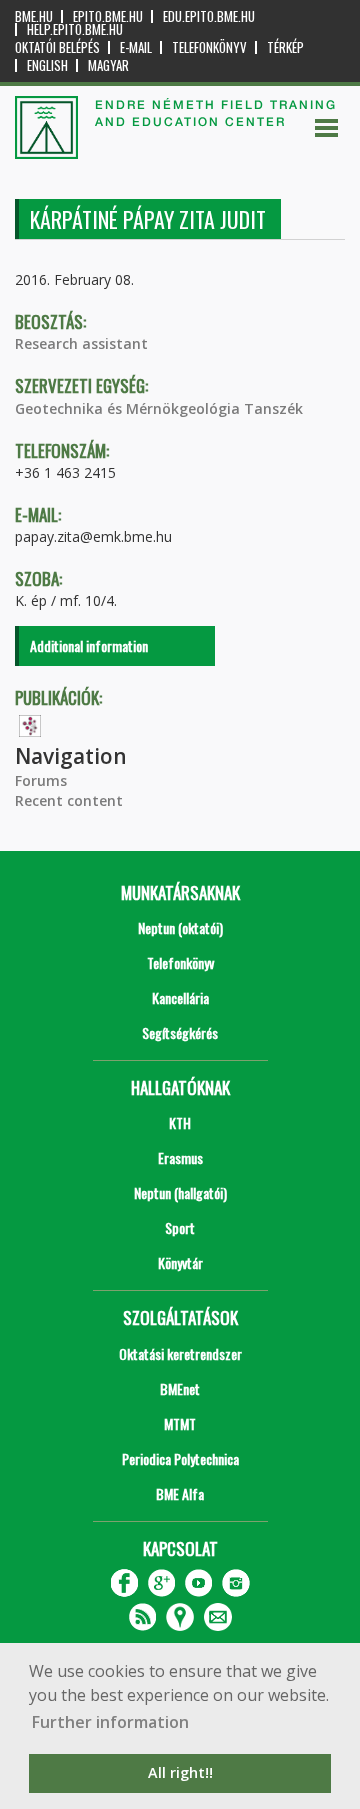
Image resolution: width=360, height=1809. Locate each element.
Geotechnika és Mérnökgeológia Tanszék (159, 408)
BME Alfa (180, 1493)
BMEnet (180, 1388)
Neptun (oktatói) (180, 927)
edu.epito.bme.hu (209, 16)
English (47, 65)
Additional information (89, 645)
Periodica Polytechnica (180, 1458)
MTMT (180, 1423)
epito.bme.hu (108, 16)
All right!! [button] (180, 1772)
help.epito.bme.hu (75, 29)
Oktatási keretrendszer (180, 1353)
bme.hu (34, 16)
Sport (180, 1227)
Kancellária (180, 997)
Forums (41, 780)
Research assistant (81, 343)
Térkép (285, 47)
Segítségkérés (180, 1032)
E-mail (136, 47)
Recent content (69, 800)
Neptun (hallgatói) (180, 1192)
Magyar (108, 65)
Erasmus (180, 1157)
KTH (180, 1122)
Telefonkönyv (209, 47)
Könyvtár (180, 1262)
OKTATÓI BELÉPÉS (57, 47)
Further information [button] (110, 1722)
